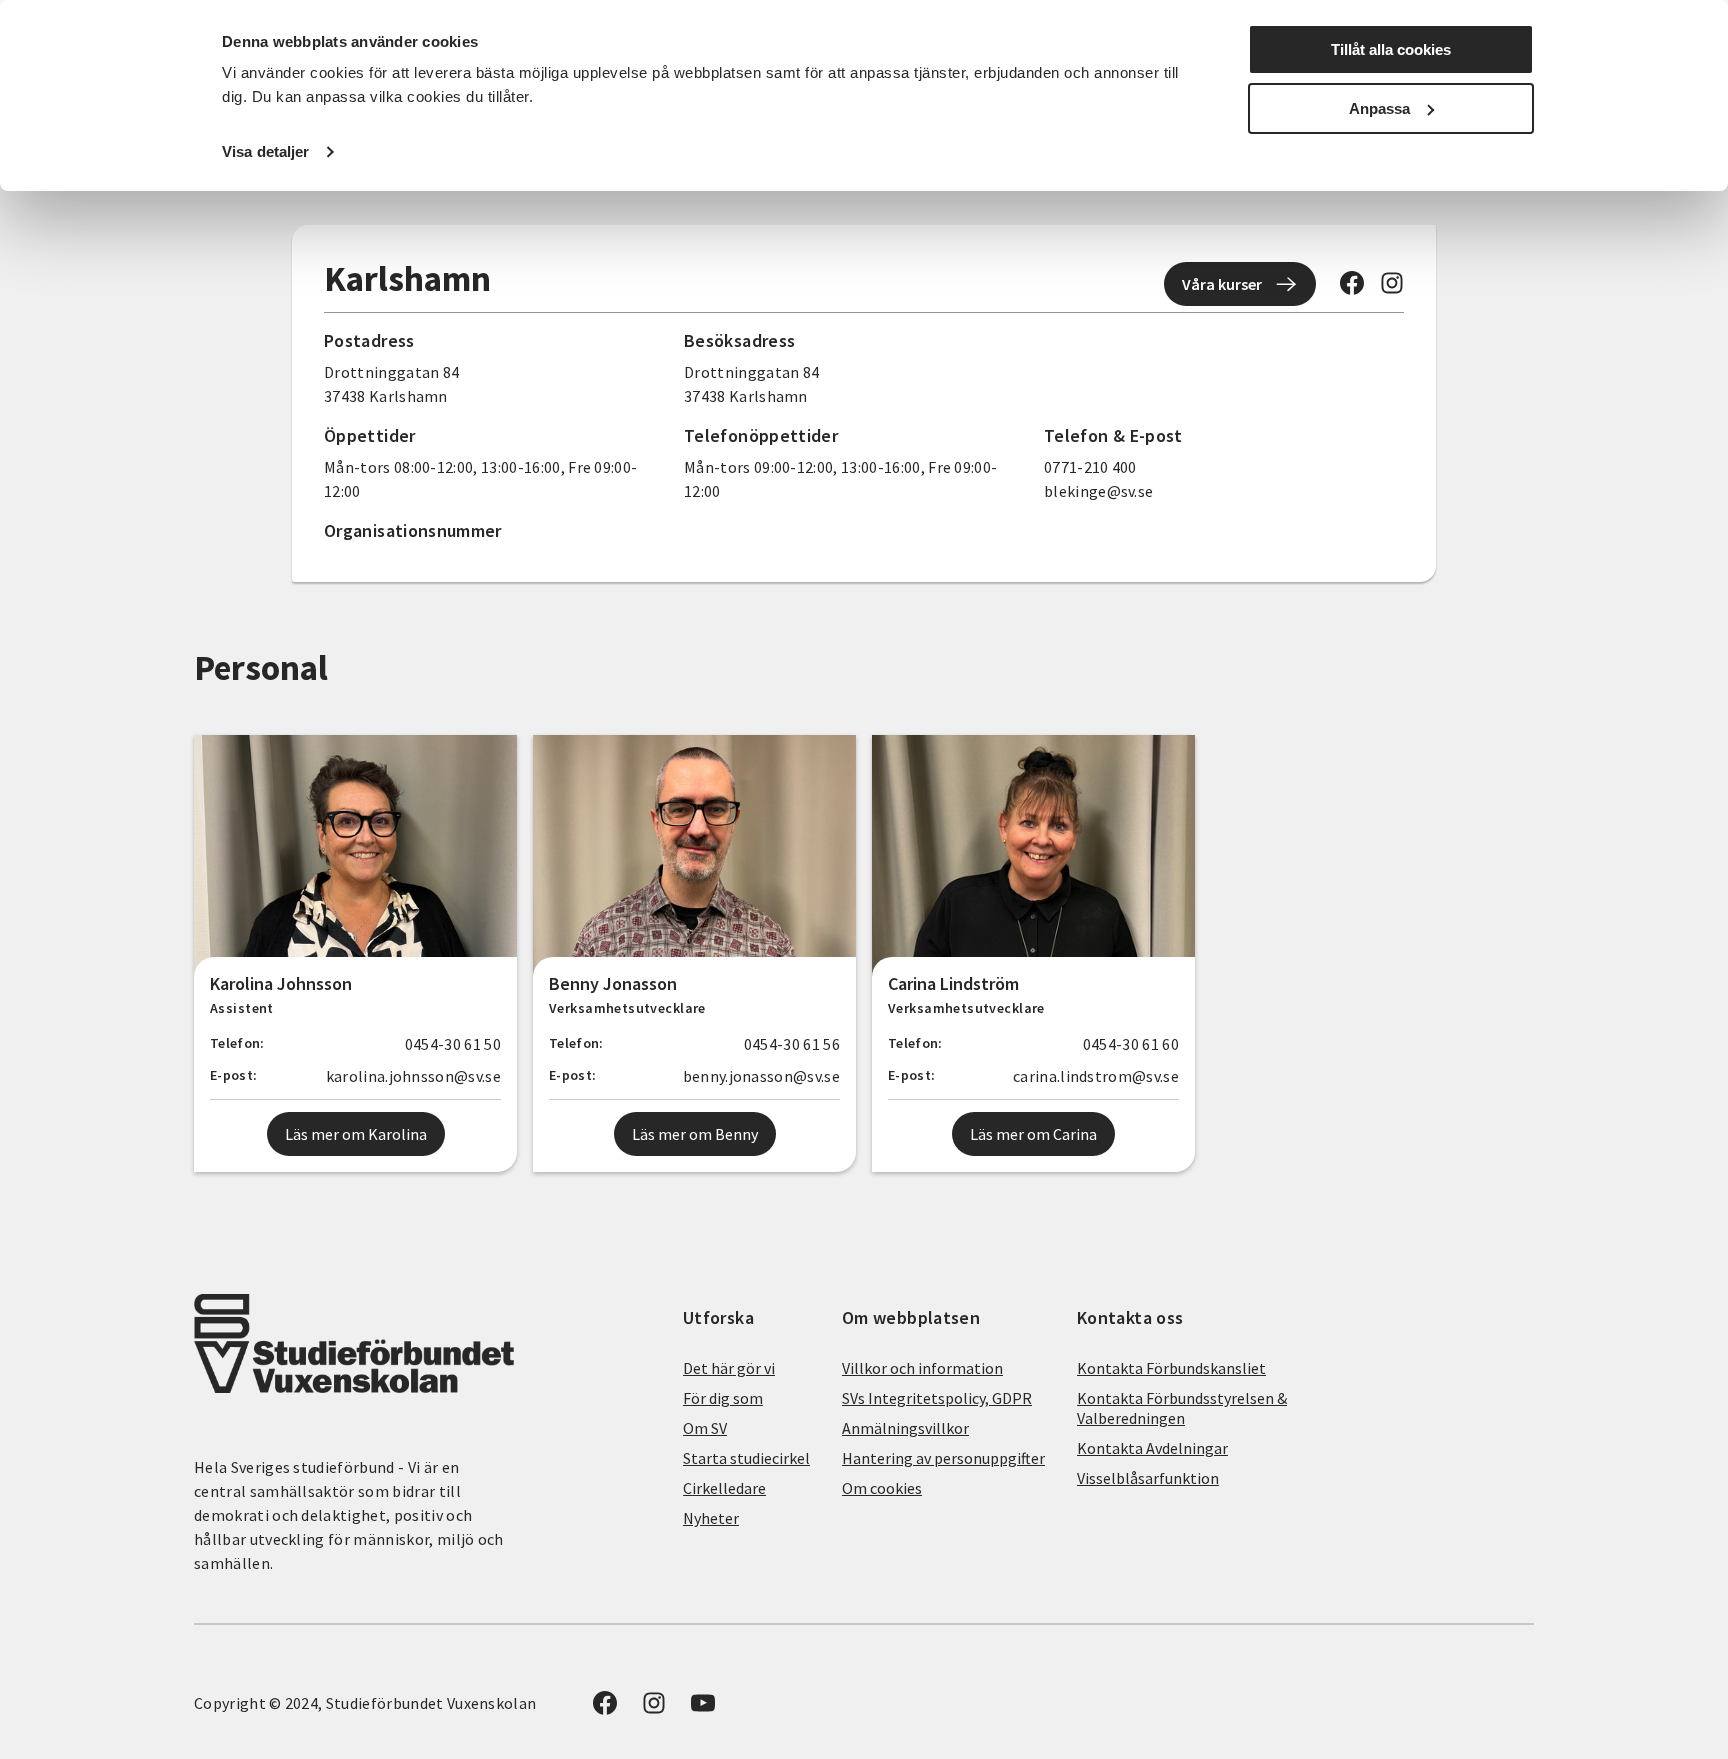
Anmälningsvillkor (905, 1428)
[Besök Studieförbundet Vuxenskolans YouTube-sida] (703, 1709)
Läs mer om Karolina (356, 1134)
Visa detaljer (265, 151)
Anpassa (1379, 108)
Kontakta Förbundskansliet (1171, 1368)
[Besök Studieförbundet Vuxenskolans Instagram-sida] (1392, 289)
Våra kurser (1222, 284)
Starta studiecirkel (746, 1458)
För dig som (723, 1398)
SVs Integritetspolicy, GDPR (937, 1398)
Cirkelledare (724, 1488)
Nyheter (711, 1518)
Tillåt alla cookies (1391, 49)
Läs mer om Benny (695, 1134)
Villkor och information (922, 1368)
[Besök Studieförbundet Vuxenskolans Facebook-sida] (1352, 289)
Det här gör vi (729, 1368)
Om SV (705, 1428)
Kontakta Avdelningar (1152, 1448)
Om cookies (882, 1488)
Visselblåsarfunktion (1148, 1478)
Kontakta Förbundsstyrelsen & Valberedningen (1182, 1408)
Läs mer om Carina (1033, 1134)
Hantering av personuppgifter (943, 1458)
